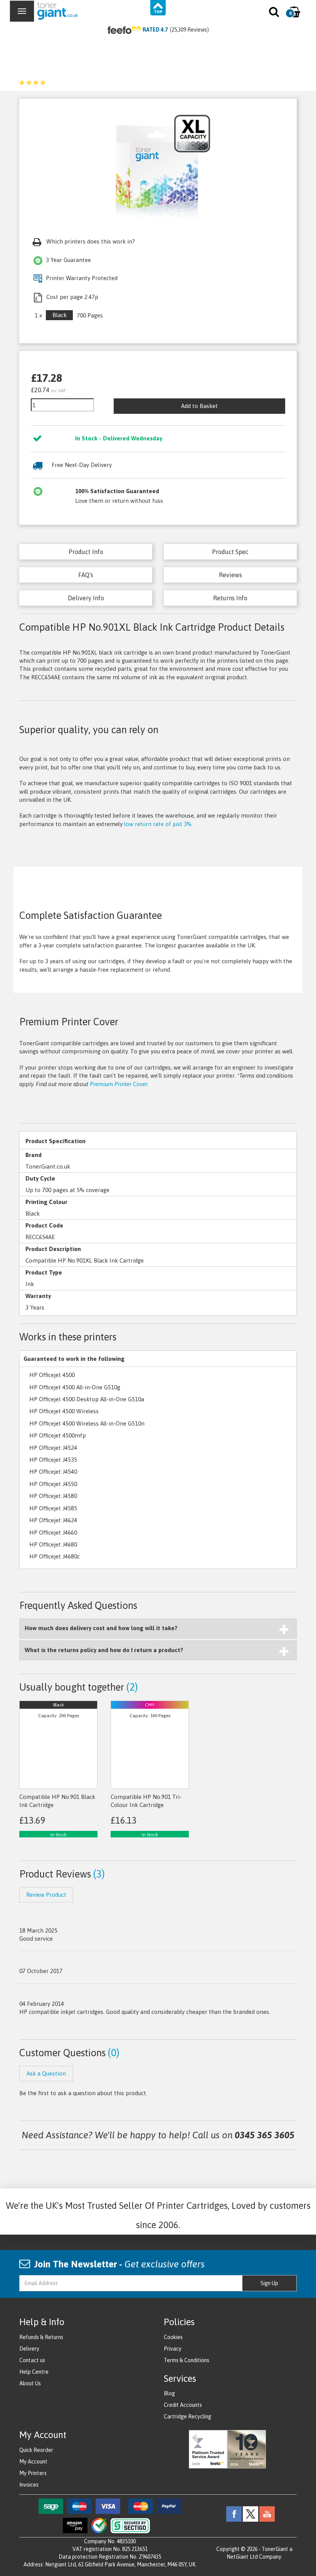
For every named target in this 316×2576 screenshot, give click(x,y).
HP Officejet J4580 (53, 1496)
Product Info (86, 552)
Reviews (230, 575)
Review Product (46, 1895)
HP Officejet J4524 (53, 1448)
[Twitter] (250, 2513)
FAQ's (86, 575)
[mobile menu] (22, 11)
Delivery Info (86, 598)
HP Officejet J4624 (53, 1520)
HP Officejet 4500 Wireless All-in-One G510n (87, 1423)
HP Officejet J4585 (53, 1508)
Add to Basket (199, 406)
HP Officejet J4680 (53, 1544)
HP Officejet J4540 (53, 1472)
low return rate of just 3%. (158, 824)
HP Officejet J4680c (55, 1556)
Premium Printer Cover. (119, 1084)
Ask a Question (46, 2073)
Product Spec (230, 552)
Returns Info (230, 598)
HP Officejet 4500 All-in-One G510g (75, 1387)
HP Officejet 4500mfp (58, 1435)
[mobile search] (275, 13)
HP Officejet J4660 (53, 1532)
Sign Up (269, 2283)
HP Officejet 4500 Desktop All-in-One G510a (87, 1399)
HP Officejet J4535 (53, 1460)
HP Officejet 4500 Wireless (64, 1411)
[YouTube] (267, 2513)
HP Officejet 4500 (52, 1375)
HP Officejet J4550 (53, 1484)
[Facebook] (234, 2513)
